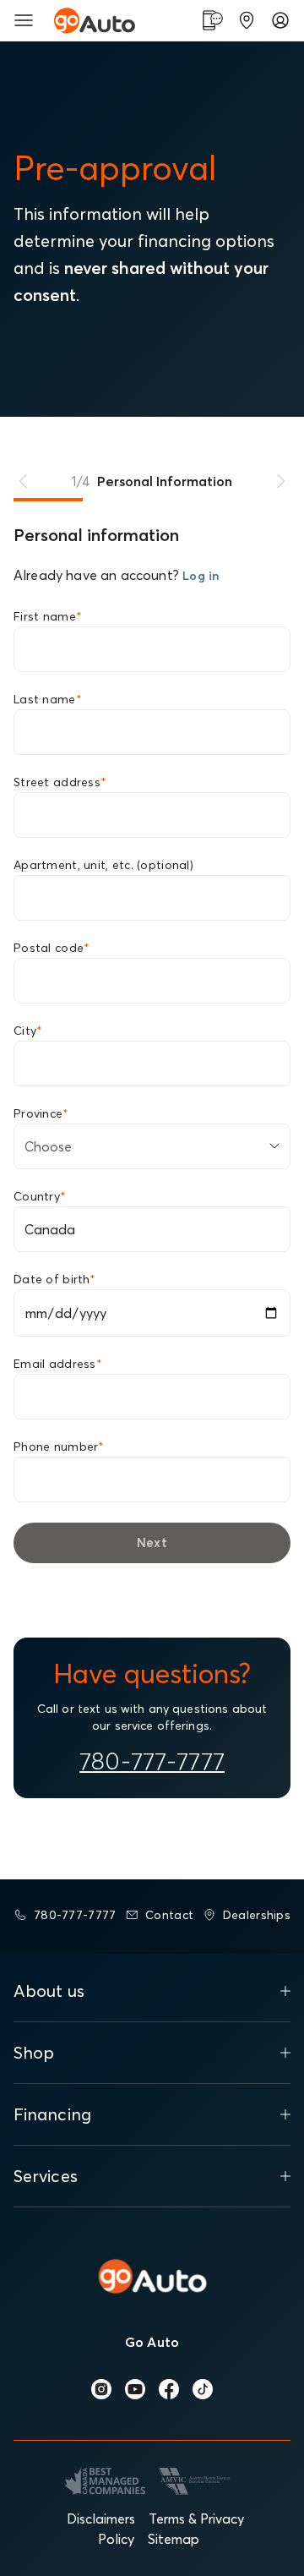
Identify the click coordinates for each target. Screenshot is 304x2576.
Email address (58, 1364)
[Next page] (280, 481)
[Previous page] (24, 481)
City (28, 1031)
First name (48, 616)
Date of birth (54, 1279)
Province (41, 1113)
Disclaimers (101, 2519)
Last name (48, 699)
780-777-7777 (152, 1761)
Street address (60, 782)
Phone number (59, 1447)
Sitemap (174, 2539)
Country (40, 1196)
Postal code (52, 948)
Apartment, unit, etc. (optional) (103, 865)
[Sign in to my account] (280, 20)
